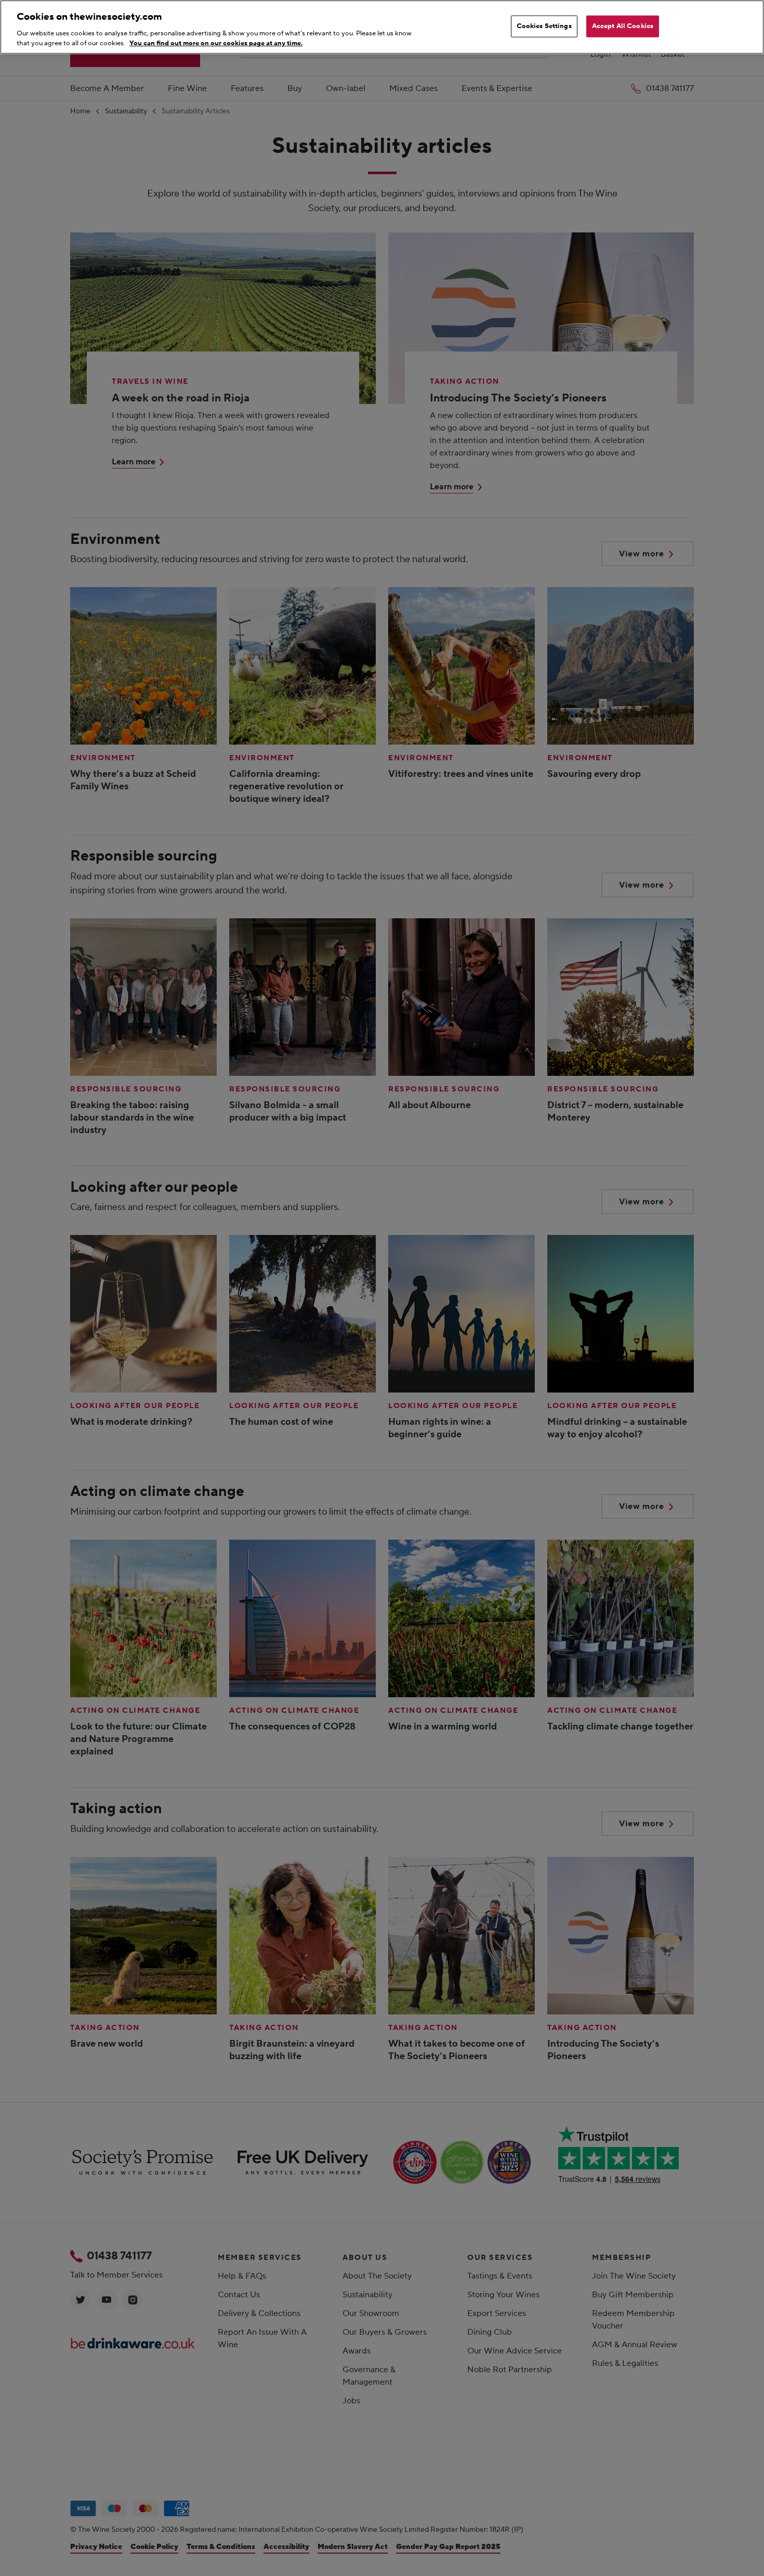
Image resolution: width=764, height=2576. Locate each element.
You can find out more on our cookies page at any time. (216, 43)
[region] (382, 27)
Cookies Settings (544, 26)
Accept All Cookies (623, 26)
